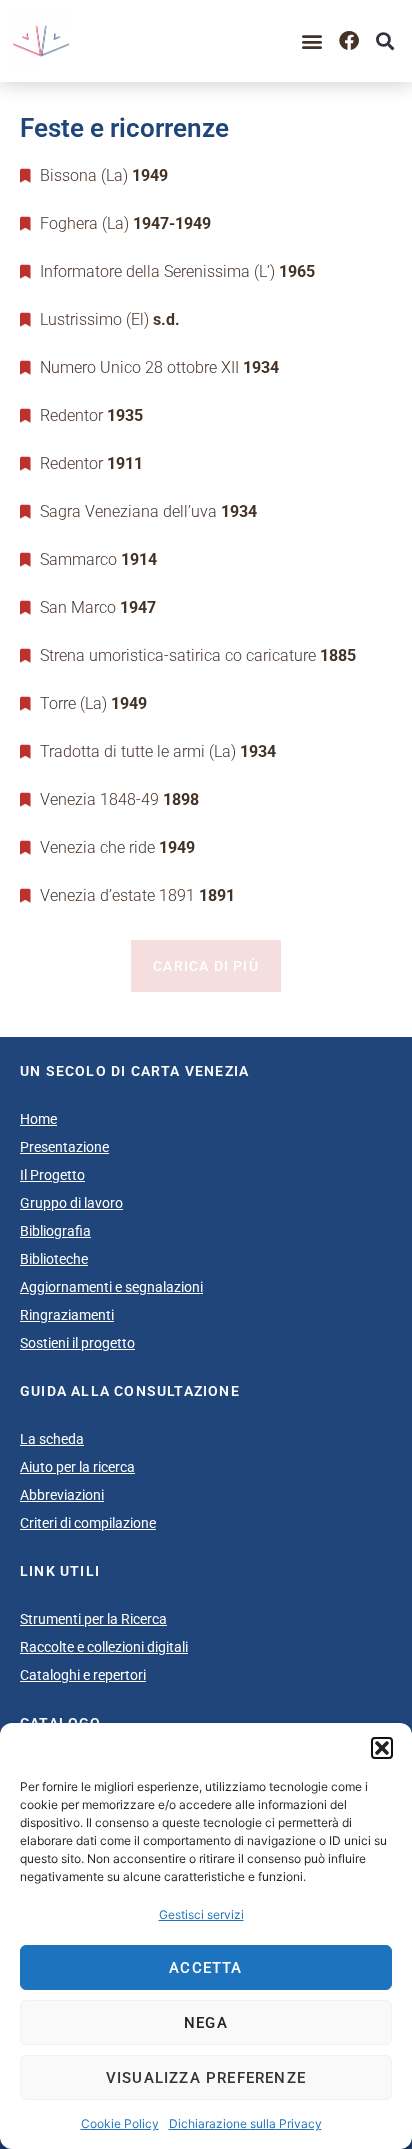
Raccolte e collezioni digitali (104, 1647)
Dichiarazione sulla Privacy (245, 2123)
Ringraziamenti (67, 1315)
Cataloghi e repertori (83, 1675)
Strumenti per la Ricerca (93, 1619)
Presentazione (64, 1147)
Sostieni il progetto (77, 1343)
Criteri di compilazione (88, 1523)
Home (38, 1119)
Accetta (205, 1968)
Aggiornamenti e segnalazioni (111, 1287)
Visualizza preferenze (206, 2078)
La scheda (52, 1439)
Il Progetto (52, 1175)
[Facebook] (349, 41)
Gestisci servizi (201, 1914)
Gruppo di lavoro (71, 1203)
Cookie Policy (120, 2123)
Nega (206, 2023)
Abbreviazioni (62, 1495)
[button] (382, 1748)
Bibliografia (55, 1231)
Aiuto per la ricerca (77, 1467)
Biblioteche (54, 1259)
